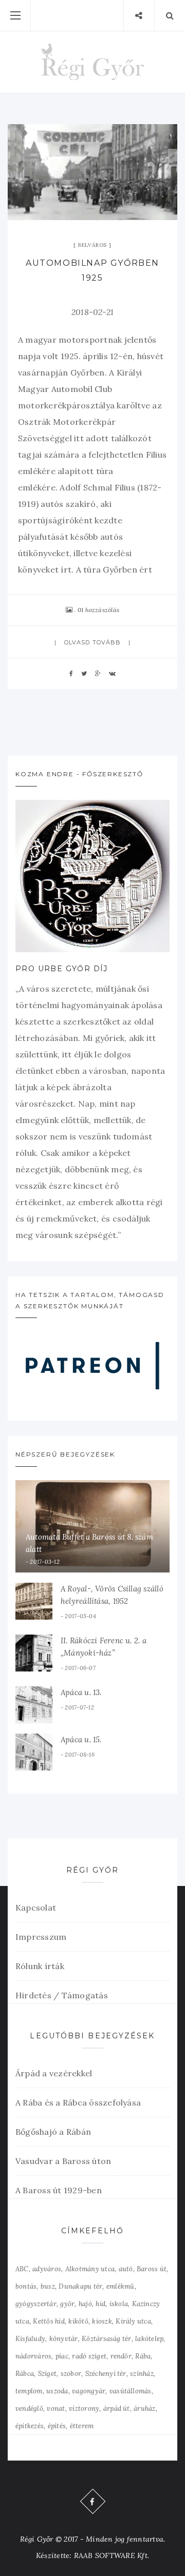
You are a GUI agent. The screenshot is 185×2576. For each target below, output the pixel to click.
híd (100, 2304)
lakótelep (149, 2339)
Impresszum (41, 1937)
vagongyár (89, 2391)
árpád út (117, 2408)
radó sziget (89, 2356)
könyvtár (64, 2339)
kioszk (102, 2321)
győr (67, 2304)
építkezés (30, 2426)
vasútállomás (131, 2391)
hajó (85, 2304)
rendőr (121, 2356)
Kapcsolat (36, 1908)
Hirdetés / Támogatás (62, 1995)
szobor (71, 2374)
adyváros (47, 2269)
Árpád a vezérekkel (54, 2073)
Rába (143, 2356)
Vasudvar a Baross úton (63, 2161)
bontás (26, 2286)
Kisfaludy (30, 2339)
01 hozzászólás (98, 610)
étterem (82, 2426)
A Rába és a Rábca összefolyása (78, 2102)
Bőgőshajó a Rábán (53, 2132)
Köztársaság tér (107, 2339)
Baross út (152, 2269)
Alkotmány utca (90, 2269)
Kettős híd (49, 2321)
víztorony (84, 2408)
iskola (119, 2304)
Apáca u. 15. (81, 1739)
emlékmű (121, 2286)
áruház (144, 2408)
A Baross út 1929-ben (59, 2190)
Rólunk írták (40, 1966)
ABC (22, 2269)
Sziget (47, 2374)
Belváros (92, 245)
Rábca (25, 2374)
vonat (56, 2408)
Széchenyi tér (106, 2374)
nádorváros (33, 2356)
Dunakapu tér (80, 2286)
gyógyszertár (36, 2304)
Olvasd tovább (92, 642)
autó (126, 2269)
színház (142, 2374)
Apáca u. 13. (81, 1692)
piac (62, 2356)
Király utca (133, 2321)
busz (48, 2286)
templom (29, 2391)
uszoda (57, 2391)
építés (57, 2426)
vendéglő (29, 2408)
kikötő (78, 2321)
